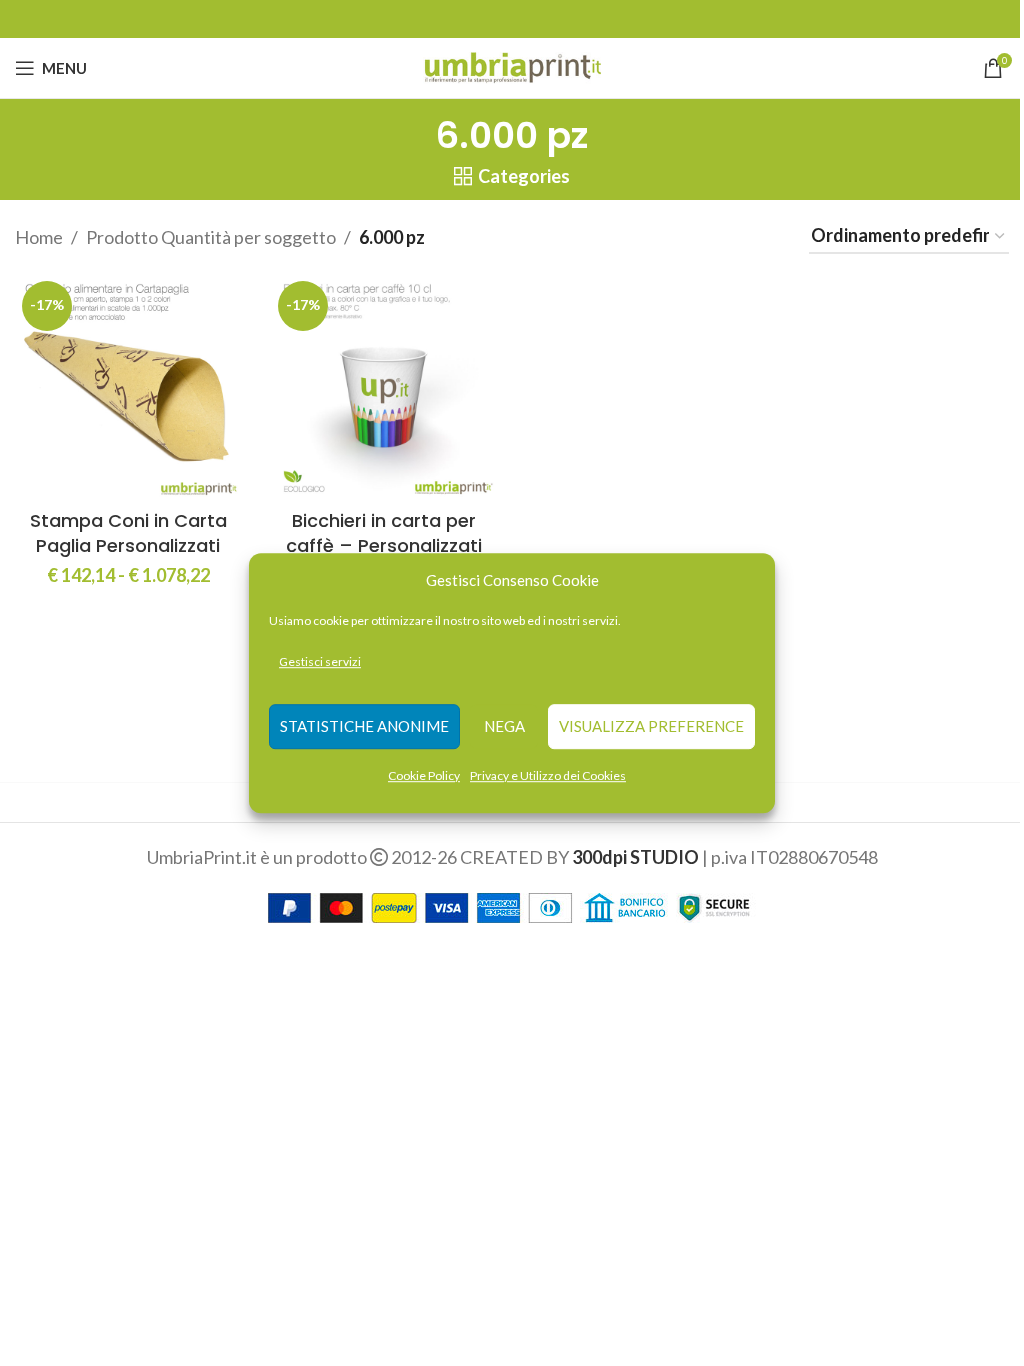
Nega (504, 727)
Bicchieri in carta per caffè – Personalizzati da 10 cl (384, 545)
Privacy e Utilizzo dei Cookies (548, 775)
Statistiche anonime (364, 727)
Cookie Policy (424, 775)
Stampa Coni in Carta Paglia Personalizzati (128, 533)
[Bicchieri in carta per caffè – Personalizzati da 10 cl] (384, 387)
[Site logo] (512, 66)
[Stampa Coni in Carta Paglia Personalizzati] (128, 387)
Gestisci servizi (320, 661)
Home (39, 237)
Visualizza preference (651, 727)
